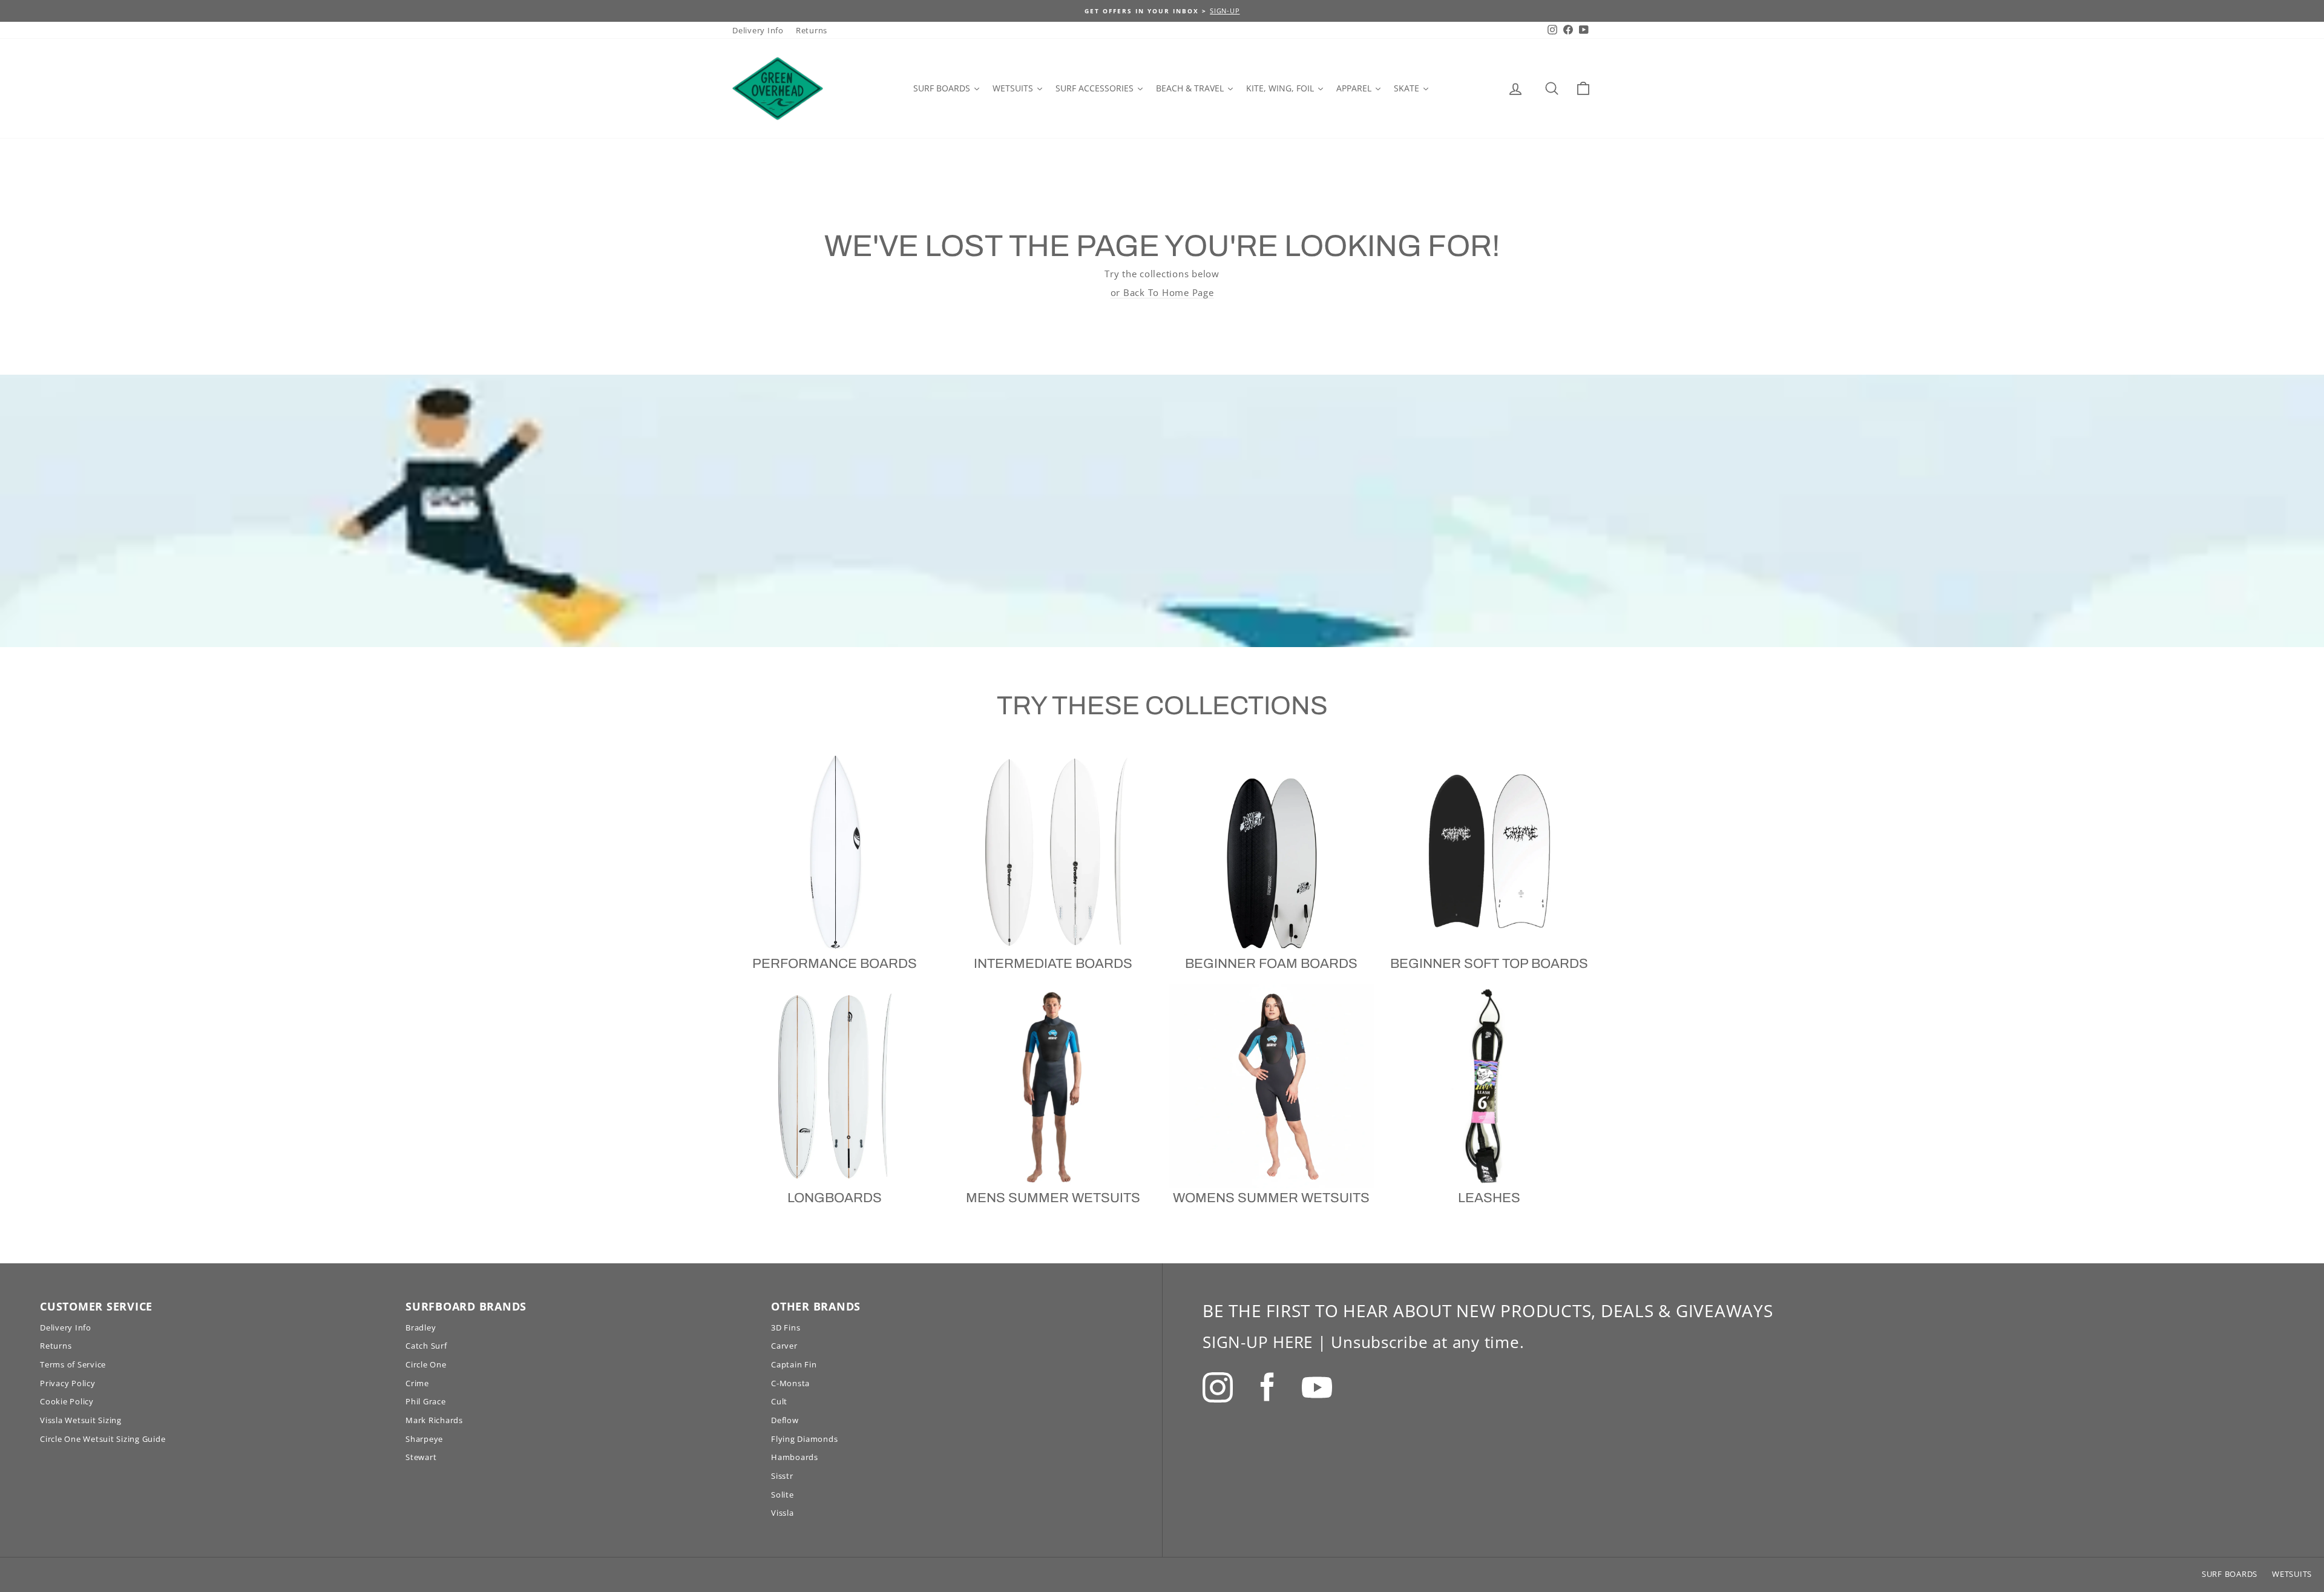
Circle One (426, 1364)
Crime (417, 1383)
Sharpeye (424, 1439)
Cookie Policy (67, 1401)
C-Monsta (790, 1383)
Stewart (421, 1457)
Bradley (421, 1327)
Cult (779, 1401)
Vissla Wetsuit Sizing (81, 1420)
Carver (784, 1346)
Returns (812, 30)
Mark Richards (434, 1420)
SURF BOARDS (2230, 1574)
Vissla (783, 1513)
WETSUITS (2292, 1574)
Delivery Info (758, 30)
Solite (783, 1495)
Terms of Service (73, 1364)
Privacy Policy (68, 1383)
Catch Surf (426, 1346)
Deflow (785, 1420)
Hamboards (795, 1457)
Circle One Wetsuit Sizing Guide (103, 1439)
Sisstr (782, 1476)
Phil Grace (426, 1401)
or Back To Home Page (1162, 292)
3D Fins (786, 1327)
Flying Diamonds (804, 1439)
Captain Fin (794, 1364)
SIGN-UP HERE (1258, 1342)
